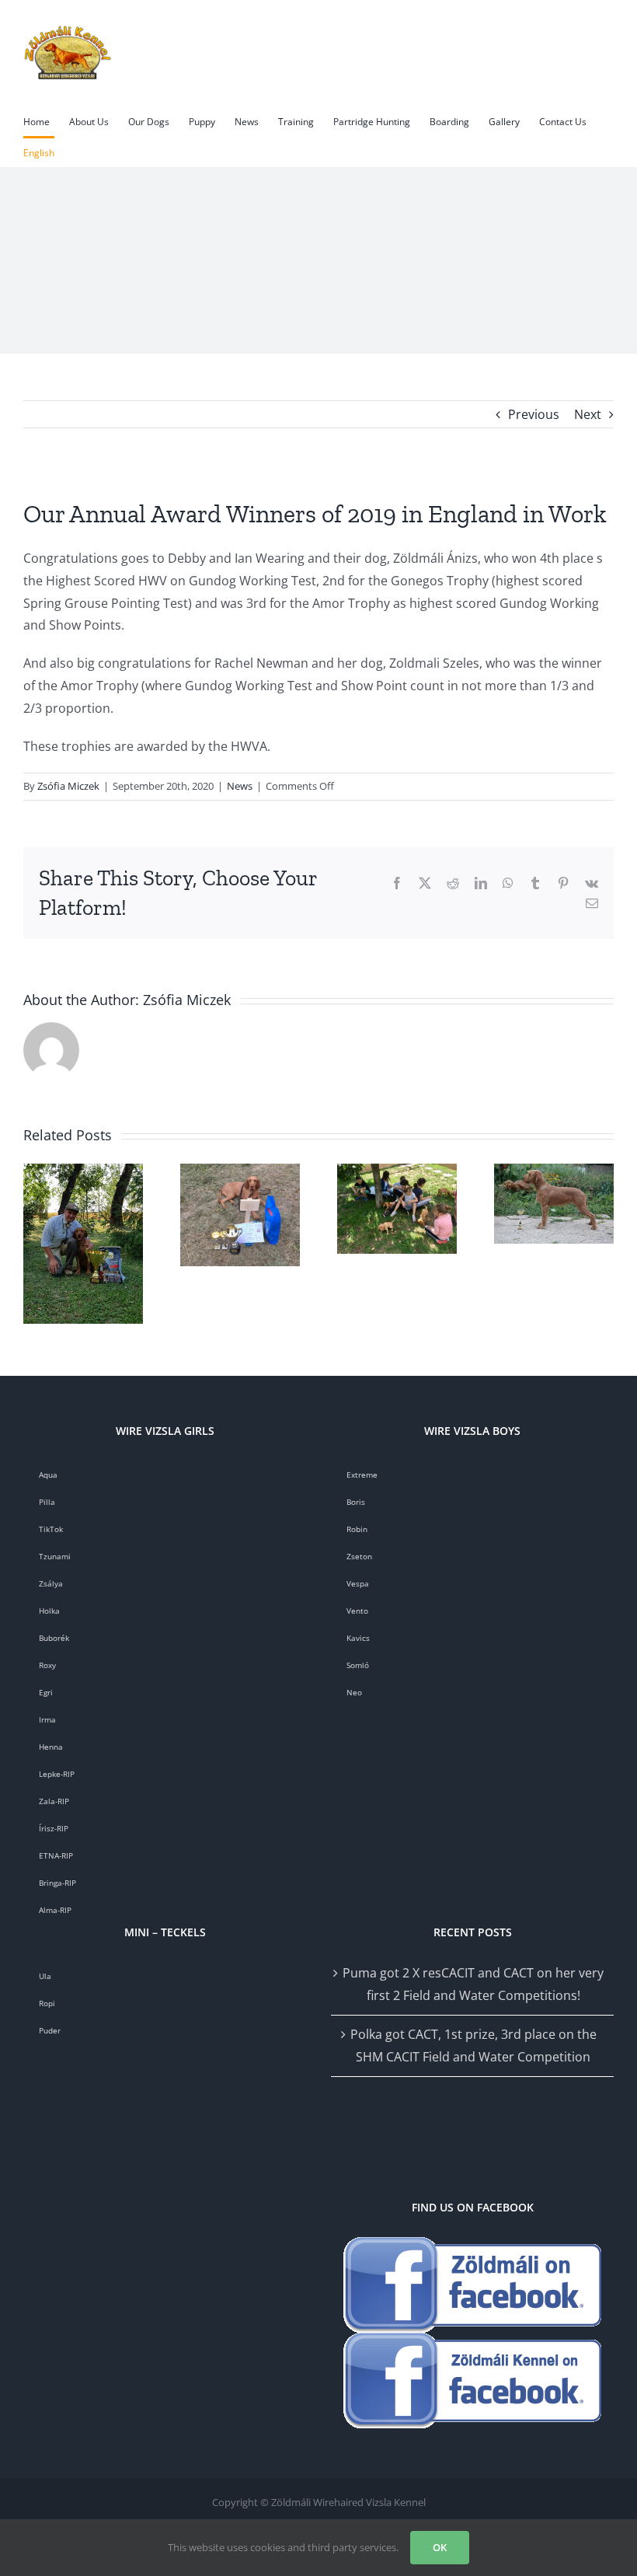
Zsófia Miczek (68, 786)
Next (588, 414)
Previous (534, 414)
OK (440, 2547)
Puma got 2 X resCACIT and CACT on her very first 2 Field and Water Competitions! (473, 1984)
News (240, 786)
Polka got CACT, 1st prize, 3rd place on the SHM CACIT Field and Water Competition (473, 2045)
